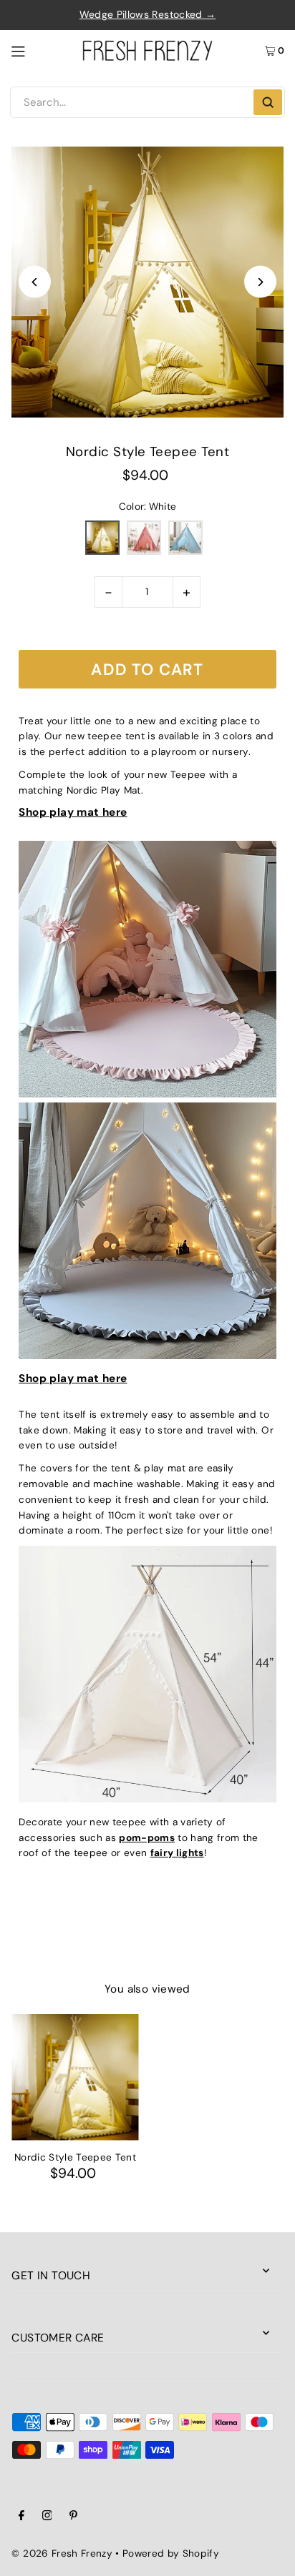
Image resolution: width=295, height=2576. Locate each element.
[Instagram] (47, 2517)
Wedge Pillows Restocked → (148, 14)
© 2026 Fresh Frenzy (62, 2553)
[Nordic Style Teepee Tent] (75, 2077)
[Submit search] (268, 102)
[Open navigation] (40, 50)
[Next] (260, 282)
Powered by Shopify (171, 2553)
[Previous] (35, 282)
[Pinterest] (73, 2517)
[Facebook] (21, 2517)
